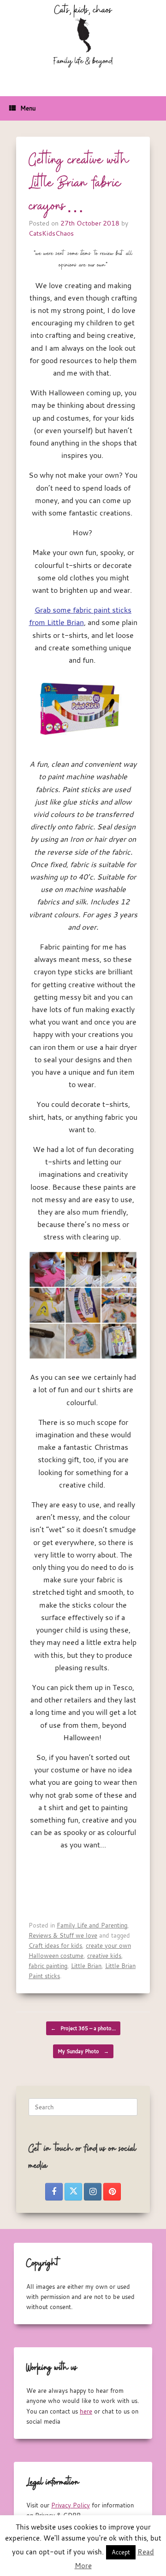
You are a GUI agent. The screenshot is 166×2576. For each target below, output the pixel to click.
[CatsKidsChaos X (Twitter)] (73, 2192)
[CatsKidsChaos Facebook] (54, 2192)
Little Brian (86, 1966)
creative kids (104, 1956)
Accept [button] (121, 2552)
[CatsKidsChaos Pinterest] (112, 2192)
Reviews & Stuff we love (63, 1935)
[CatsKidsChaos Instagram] (93, 2192)
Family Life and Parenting (92, 1925)
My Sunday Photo (83, 2051)
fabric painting (48, 1966)
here (86, 2411)
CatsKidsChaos (51, 233)
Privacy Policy (71, 2505)
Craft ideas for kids (55, 1945)
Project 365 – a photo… (83, 2028)
